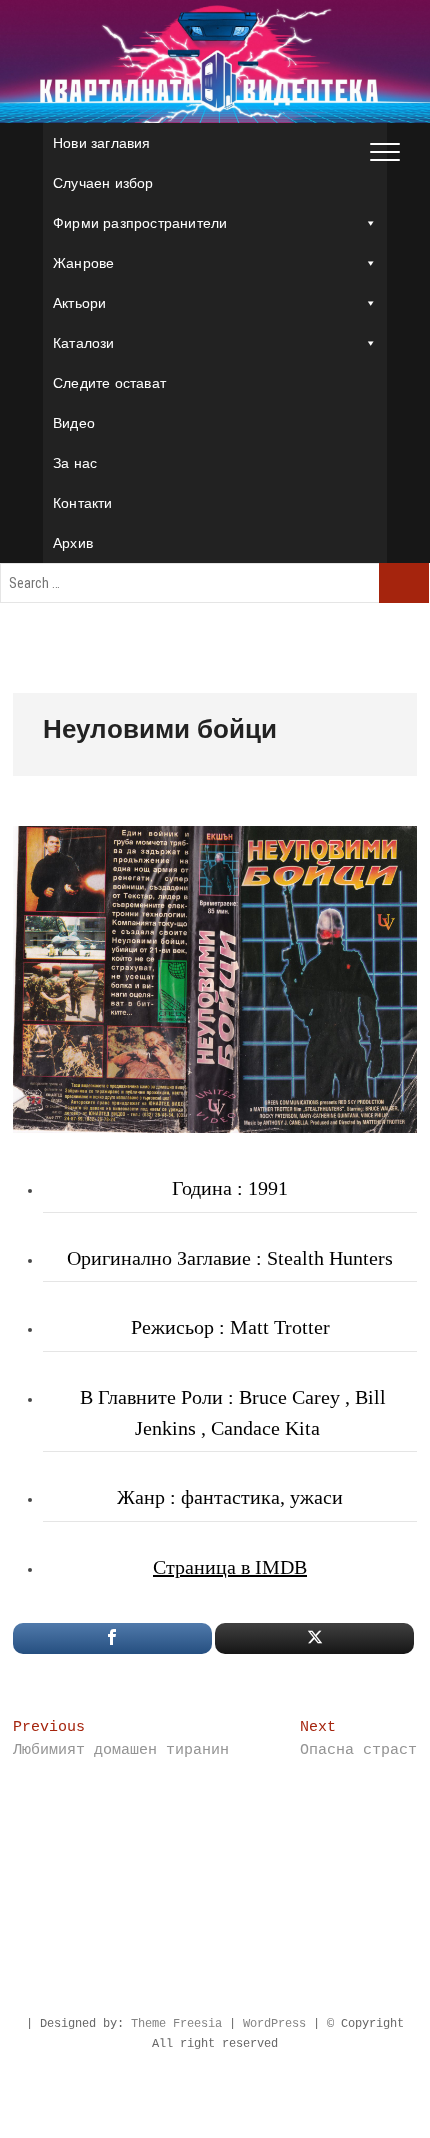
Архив (73, 543)
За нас (75, 463)
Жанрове (83, 263)
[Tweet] (314, 1638)
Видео (74, 423)
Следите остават (109, 383)
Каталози (84, 343)
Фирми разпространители (140, 223)
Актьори (79, 303)
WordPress (274, 2024)
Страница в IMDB (230, 1567)
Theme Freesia (176, 2024)
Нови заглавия (102, 143)
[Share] (112, 1638)
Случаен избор (103, 183)
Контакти (83, 503)
